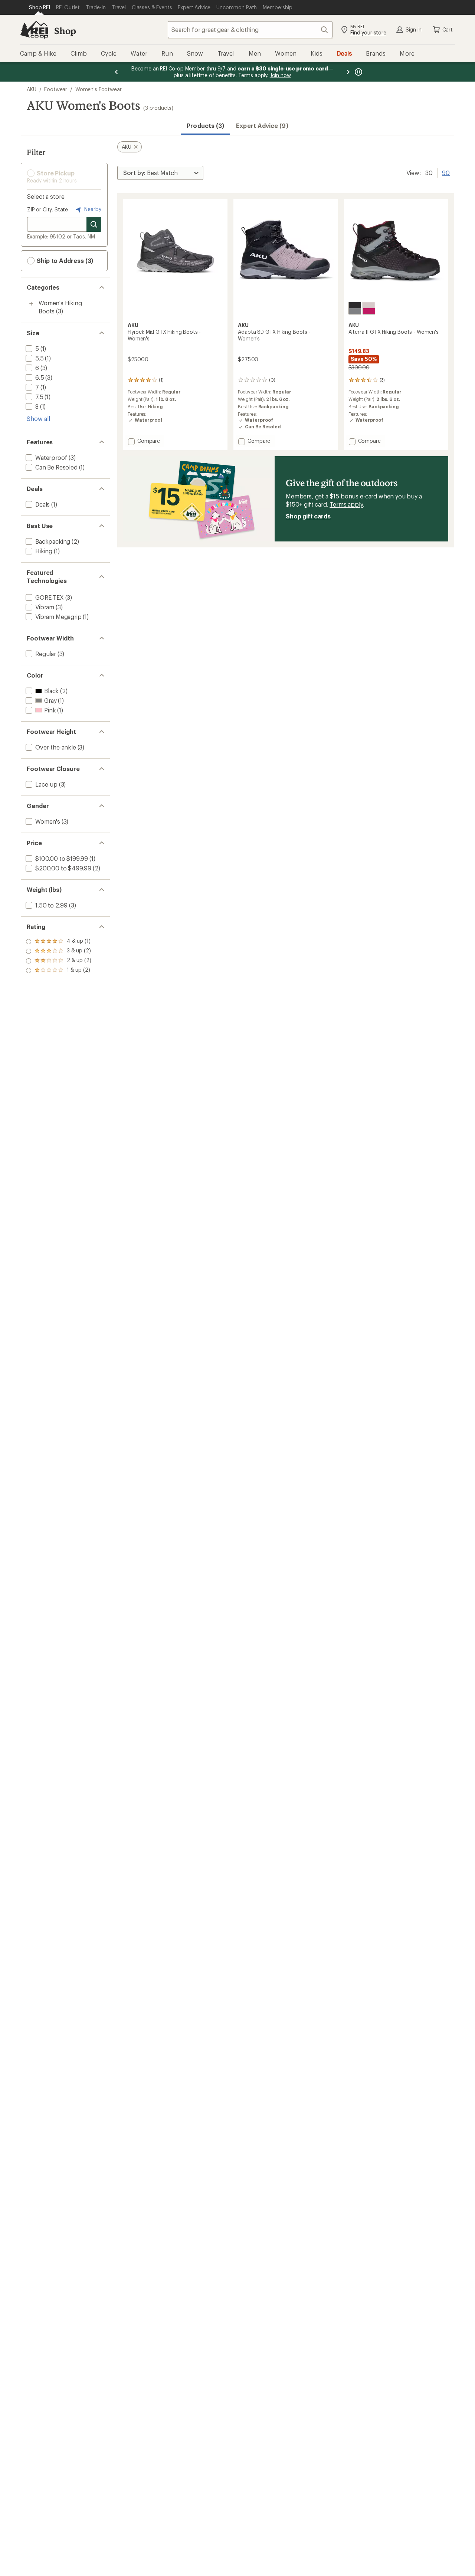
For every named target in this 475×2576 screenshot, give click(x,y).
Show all (38, 419)
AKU (32, 89)
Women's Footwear (98, 89)
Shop (65, 31)
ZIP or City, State (47, 209)
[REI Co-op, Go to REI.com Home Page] (34, 30)
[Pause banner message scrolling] (358, 72)
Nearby (92, 209)
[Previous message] (117, 72)
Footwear (56, 89)
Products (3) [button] (205, 126)
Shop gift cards (308, 516)
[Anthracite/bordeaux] (355, 308)
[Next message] (348, 72)
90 (446, 172)
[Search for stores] (94, 224)
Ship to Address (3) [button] (64, 261)
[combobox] (250, 30)
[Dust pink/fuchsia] (369, 308)
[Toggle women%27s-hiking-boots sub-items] (31, 304)
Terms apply (346, 504)
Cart (448, 29)
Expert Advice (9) (262, 126)
